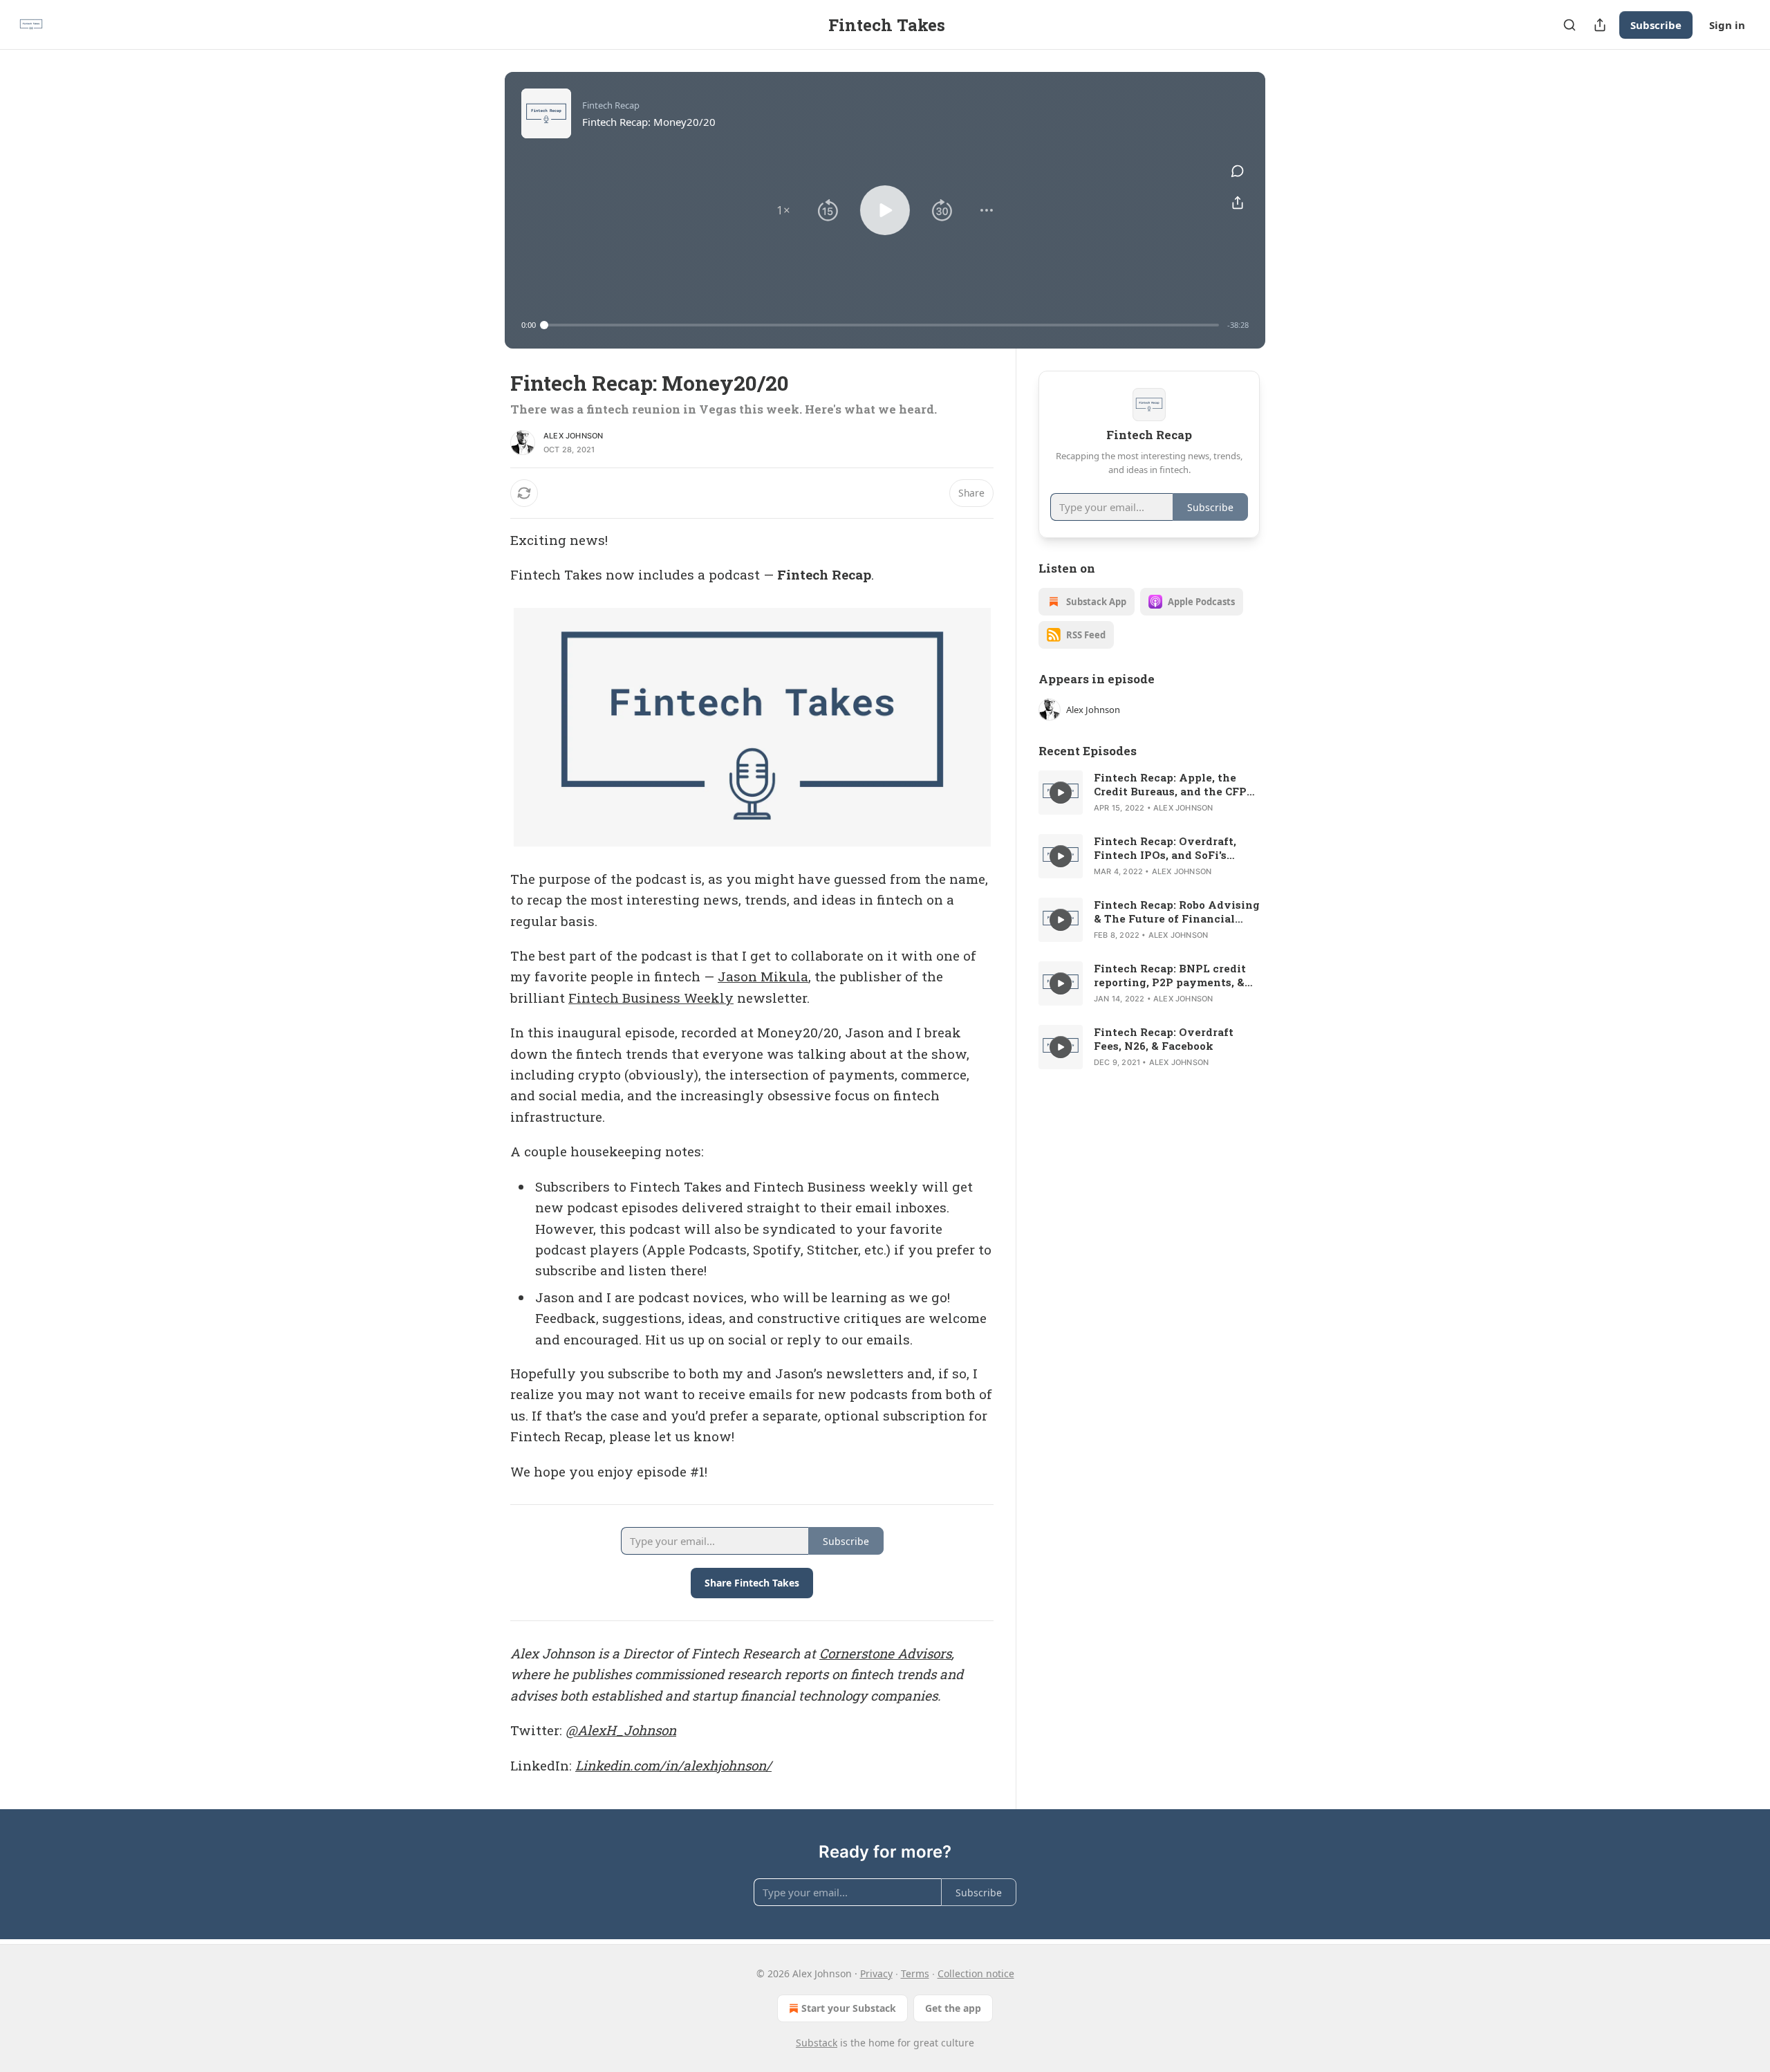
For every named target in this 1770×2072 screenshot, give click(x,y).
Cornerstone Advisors (885, 1653)
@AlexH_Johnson (621, 1730)
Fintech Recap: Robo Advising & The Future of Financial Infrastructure (1177, 912)
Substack (817, 2043)
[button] (783, 210)
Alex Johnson (573, 436)
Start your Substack (849, 2008)
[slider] (882, 325)
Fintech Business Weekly (651, 998)
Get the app (953, 2008)
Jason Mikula (763, 976)
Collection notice (976, 1973)
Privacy (876, 1973)
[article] (1149, 793)
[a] (1061, 793)
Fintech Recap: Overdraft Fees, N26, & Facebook (1164, 1039)
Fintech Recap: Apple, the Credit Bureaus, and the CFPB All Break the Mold (1174, 784)
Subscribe (1656, 25)
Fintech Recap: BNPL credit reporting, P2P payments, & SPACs (1170, 975)
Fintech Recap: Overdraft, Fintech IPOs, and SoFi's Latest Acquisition (1165, 848)
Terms (915, 1973)
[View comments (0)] (1238, 171)
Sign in (1727, 25)
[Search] (1569, 25)
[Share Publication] (1600, 25)
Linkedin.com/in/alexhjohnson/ (673, 1765)
